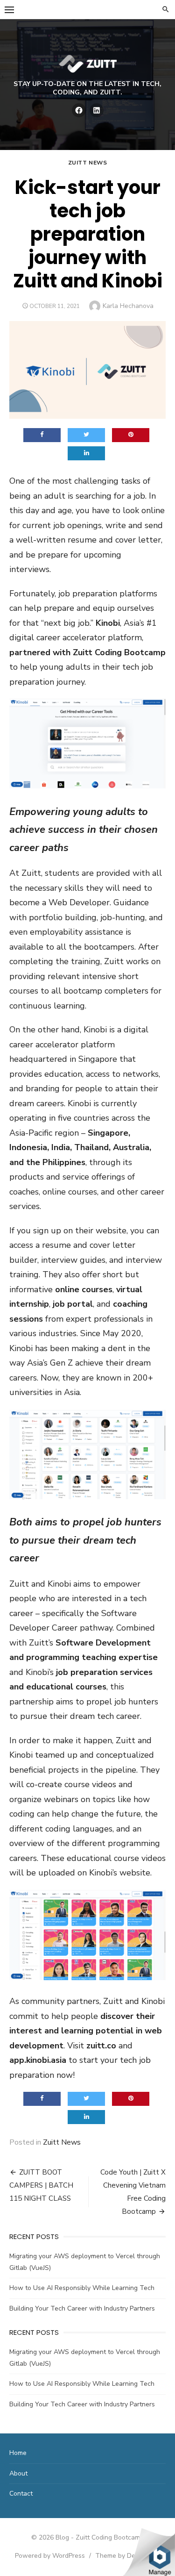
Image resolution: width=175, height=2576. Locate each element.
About (18, 2473)
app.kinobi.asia (38, 2060)
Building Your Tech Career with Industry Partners (82, 2308)
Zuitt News (88, 163)
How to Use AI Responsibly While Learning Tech (82, 2288)
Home (18, 2453)
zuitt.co (101, 2046)
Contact (21, 2494)
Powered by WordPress (50, 2556)
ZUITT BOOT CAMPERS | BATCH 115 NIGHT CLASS (41, 2185)
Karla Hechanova (128, 306)
